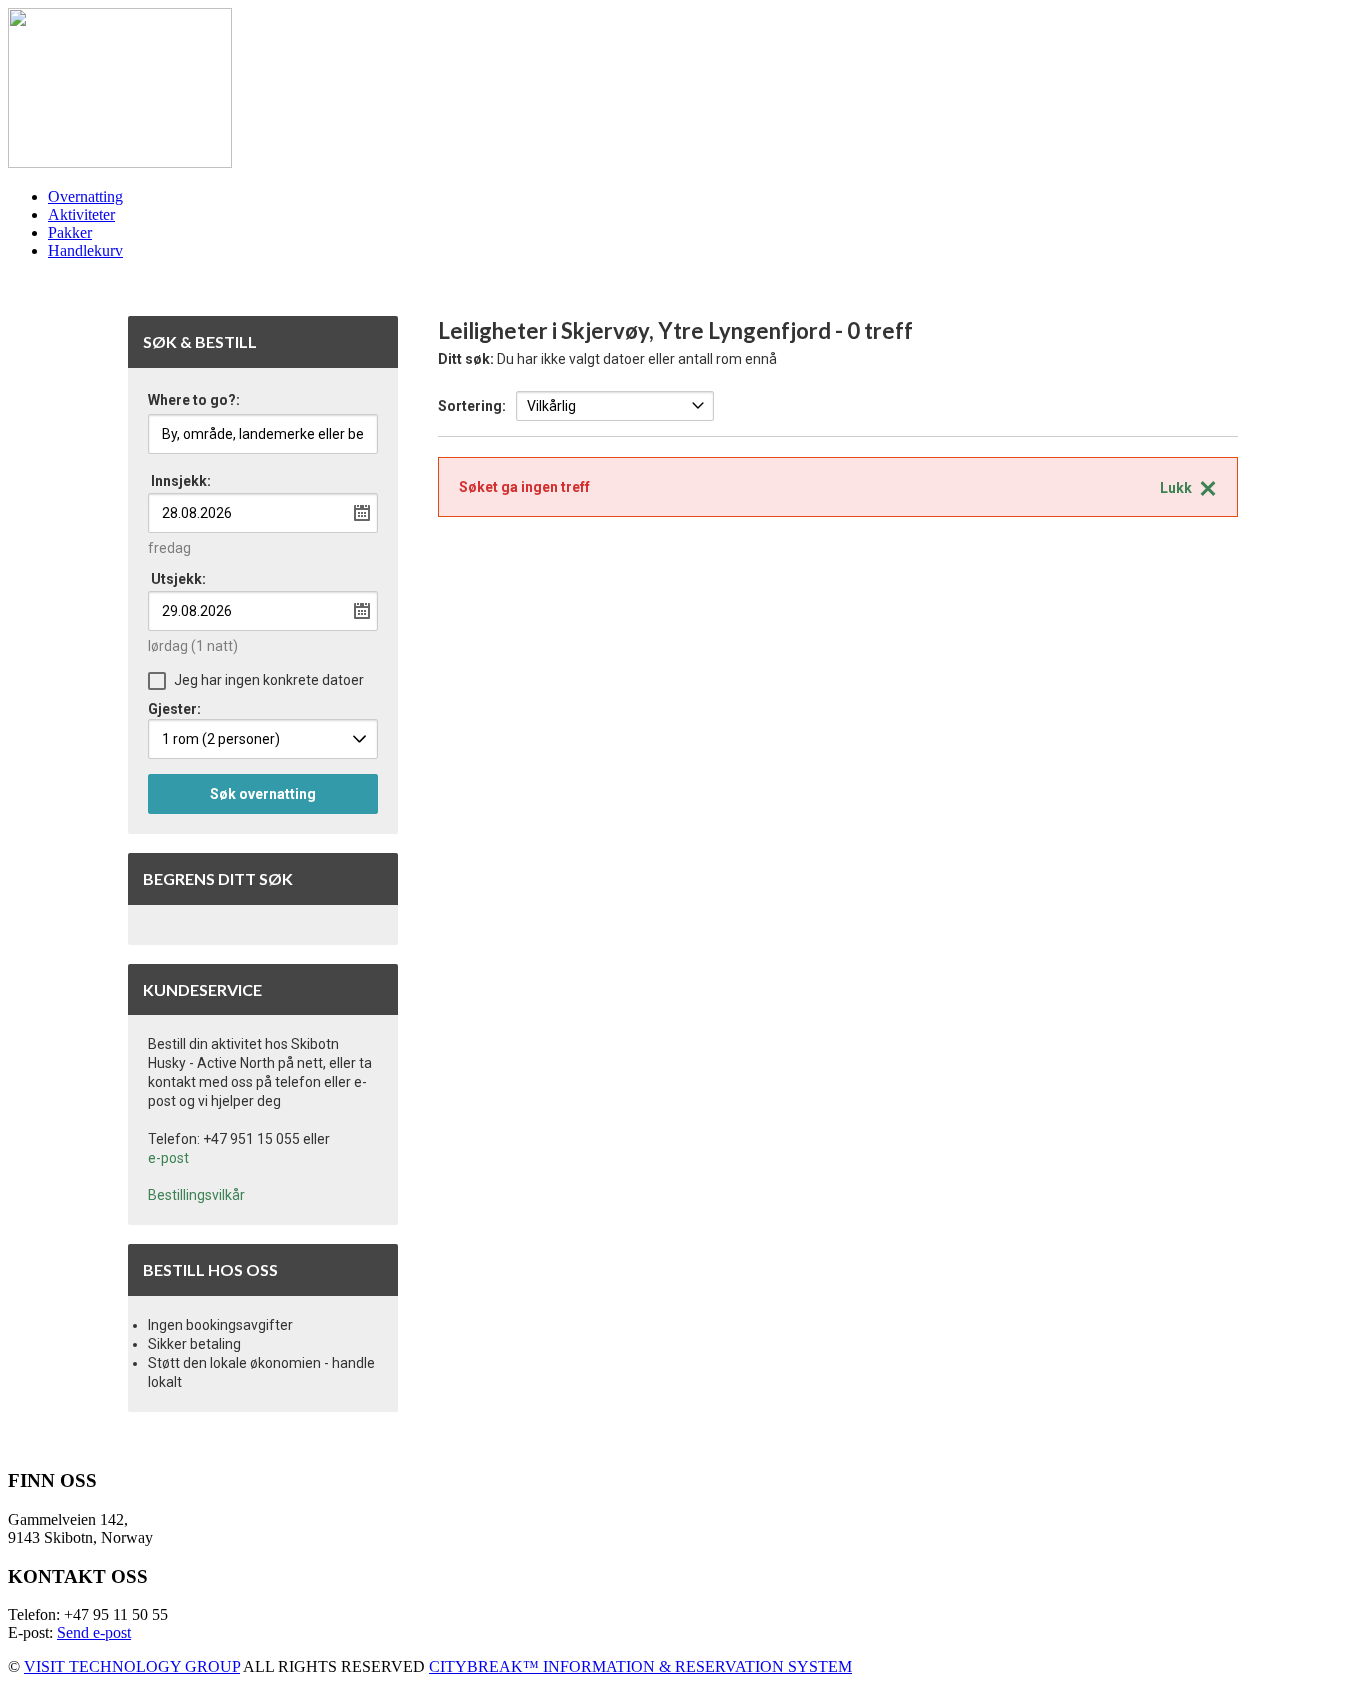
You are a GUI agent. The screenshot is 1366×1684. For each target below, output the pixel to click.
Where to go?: (194, 400)
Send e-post (94, 1632)
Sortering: (472, 406)
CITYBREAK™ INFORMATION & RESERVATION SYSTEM (640, 1666)
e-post (168, 1158)
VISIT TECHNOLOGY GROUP (132, 1666)
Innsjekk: (181, 481)
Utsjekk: (178, 579)
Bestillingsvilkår (196, 1195)
